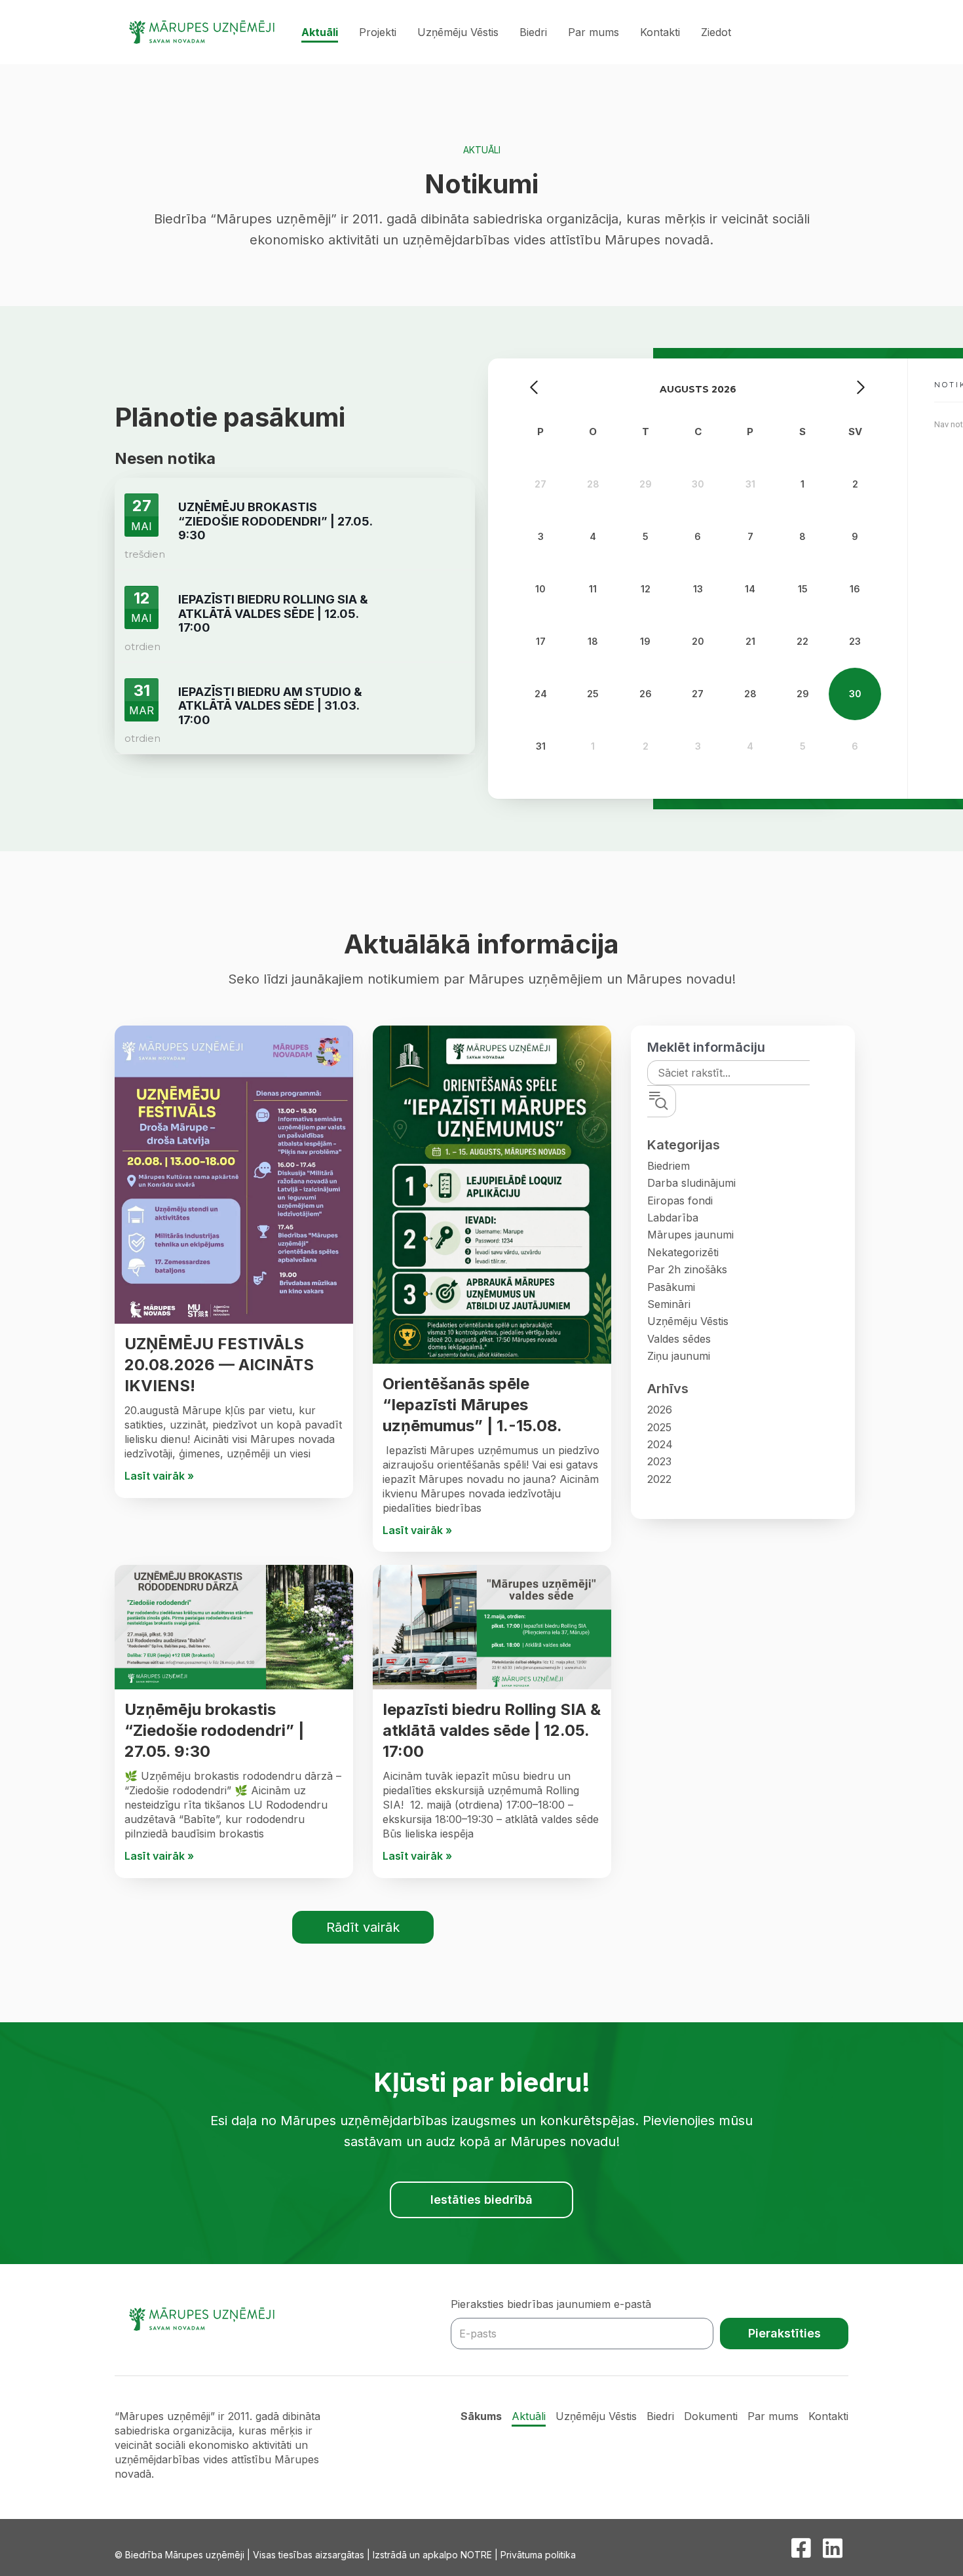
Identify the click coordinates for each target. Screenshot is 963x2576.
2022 (659, 1479)
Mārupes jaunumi (690, 1235)
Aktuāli (320, 32)
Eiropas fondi (680, 1201)
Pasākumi (671, 1287)
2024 (660, 1444)
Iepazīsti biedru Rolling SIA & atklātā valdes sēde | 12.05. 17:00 (492, 1730)
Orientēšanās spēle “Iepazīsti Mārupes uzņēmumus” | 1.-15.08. (472, 1405)
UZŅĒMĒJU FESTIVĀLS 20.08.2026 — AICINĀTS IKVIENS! (219, 1365)
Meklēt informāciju (706, 1047)
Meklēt (673, 1101)
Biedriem (669, 1166)
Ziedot (716, 32)
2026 (660, 1410)
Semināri (669, 1304)
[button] (363, 1927)
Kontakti (660, 32)
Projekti (378, 32)
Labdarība (673, 1218)
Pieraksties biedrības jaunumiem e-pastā (551, 2304)
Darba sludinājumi (691, 1183)
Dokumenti (711, 2416)
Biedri (533, 32)
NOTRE (476, 2555)
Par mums (594, 32)
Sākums (481, 2416)
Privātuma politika (538, 2555)
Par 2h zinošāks (687, 1269)
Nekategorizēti (683, 1252)
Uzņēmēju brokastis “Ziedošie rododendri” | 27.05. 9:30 (214, 1730)
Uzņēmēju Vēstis (458, 32)
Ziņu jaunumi (679, 1356)
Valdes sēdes (679, 1339)
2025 (659, 1427)
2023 (659, 1461)
